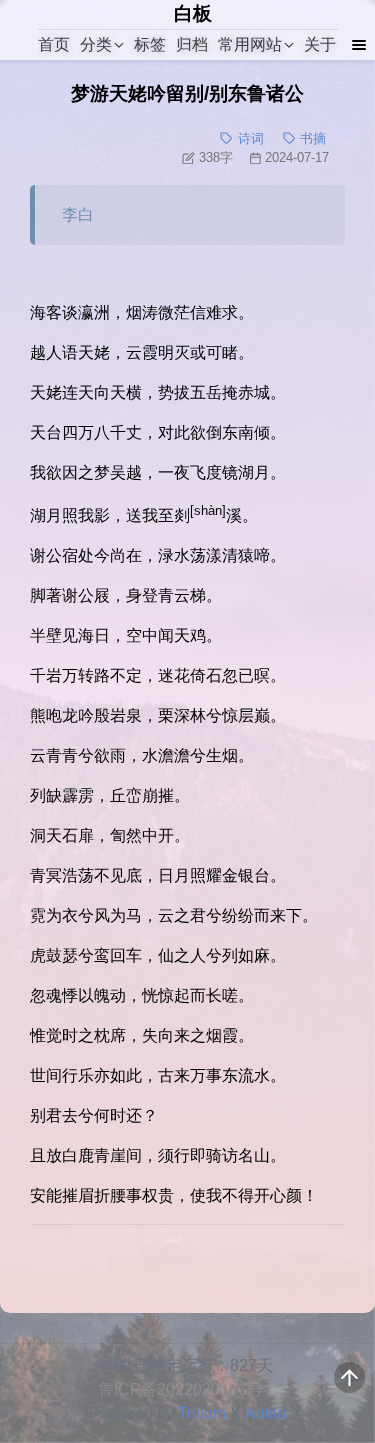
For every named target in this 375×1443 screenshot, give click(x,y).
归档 (192, 44)
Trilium (202, 1413)
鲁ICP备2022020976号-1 (187, 1389)
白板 (193, 13)
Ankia (265, 1413)
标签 (150, 44)
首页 (54, 44)
